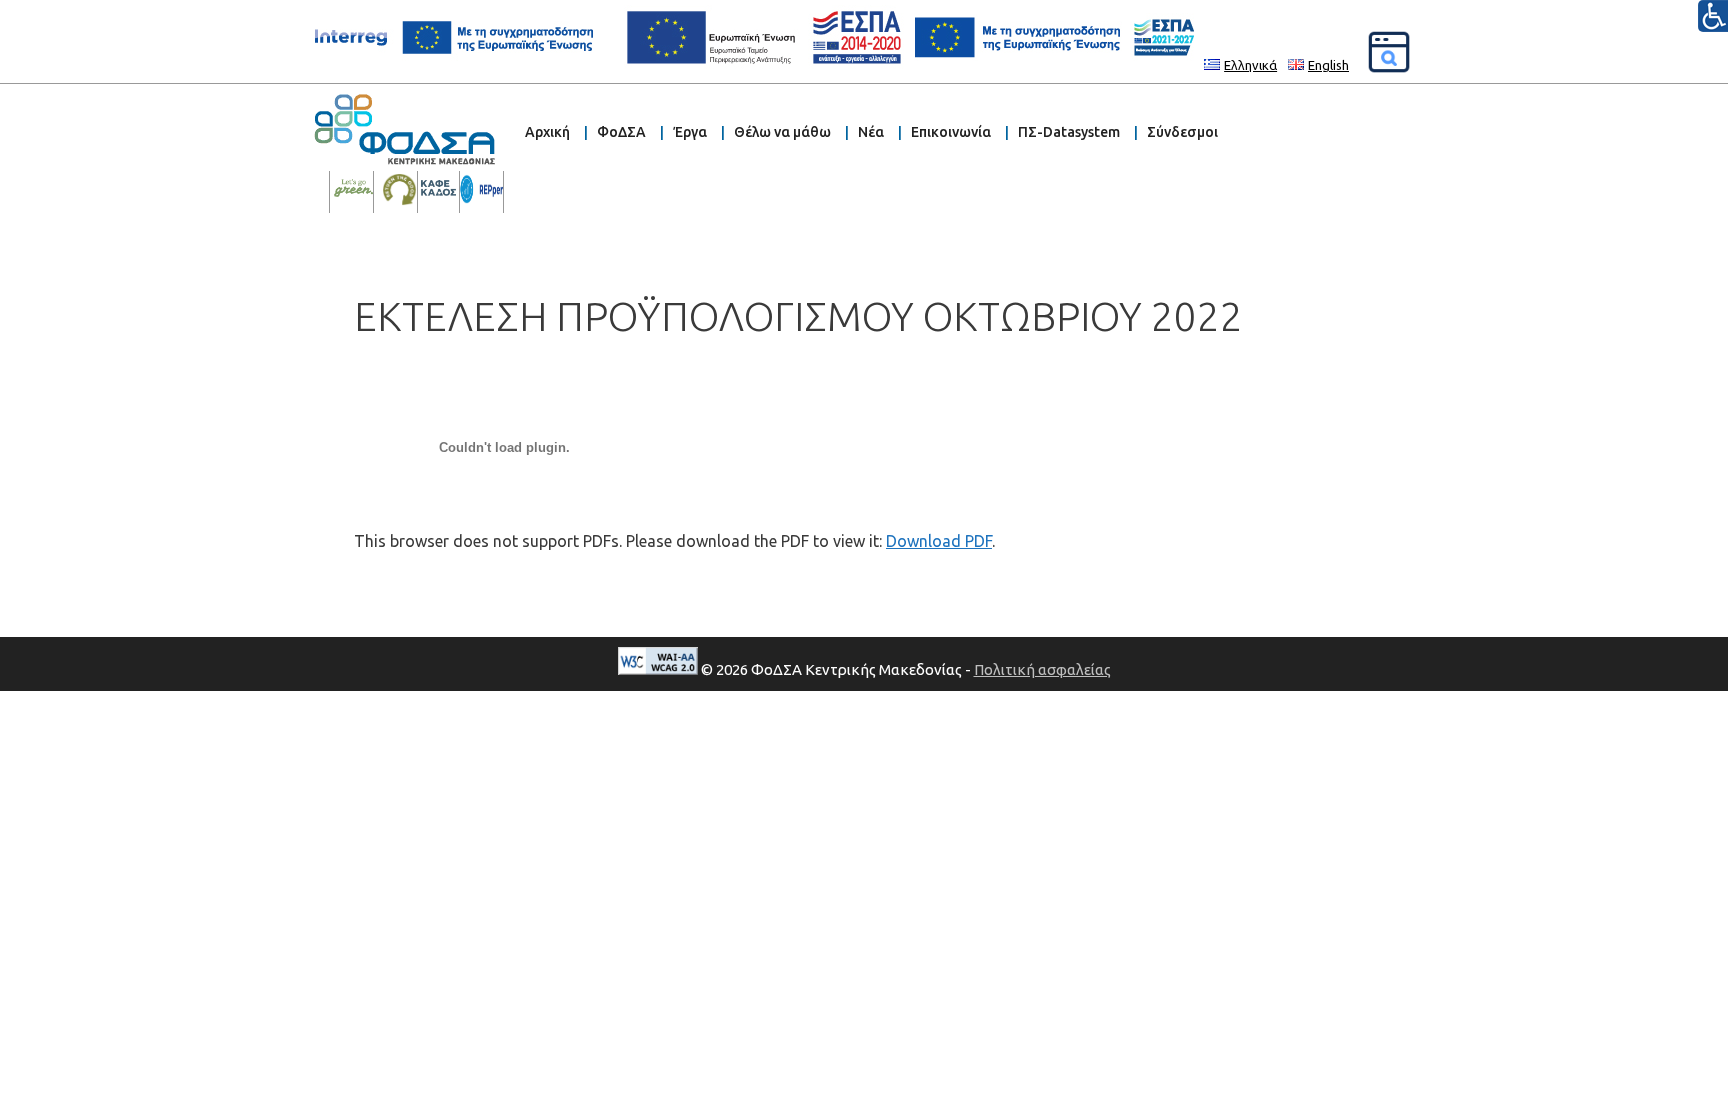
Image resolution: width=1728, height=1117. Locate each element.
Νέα (871, 132)
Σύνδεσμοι (1182, 132)
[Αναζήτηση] (1389, 52)
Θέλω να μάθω (782, 132)
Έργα (690, 132)
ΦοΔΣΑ (621, 132)
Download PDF (939, 541)
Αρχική (547, 132)
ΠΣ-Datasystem (1069, 132)
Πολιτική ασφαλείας (1042, 669)
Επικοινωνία (951, 132)
